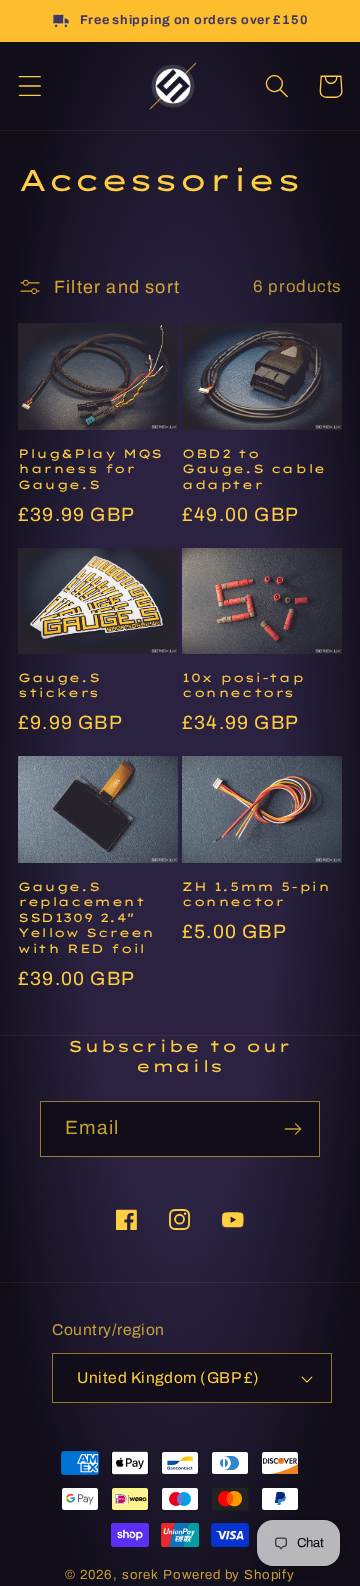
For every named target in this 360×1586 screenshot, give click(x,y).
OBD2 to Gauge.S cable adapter (254, 469)
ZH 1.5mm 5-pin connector (256, 894)
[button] (30, 86)
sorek (140, 1574)
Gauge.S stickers (59, 685)
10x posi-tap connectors (243, 685)
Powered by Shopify (229, 1574)
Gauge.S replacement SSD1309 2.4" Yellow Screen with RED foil (86, 917)
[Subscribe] (292, 1129)
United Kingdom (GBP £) (168, 1377)
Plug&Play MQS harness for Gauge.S (90, 469)
